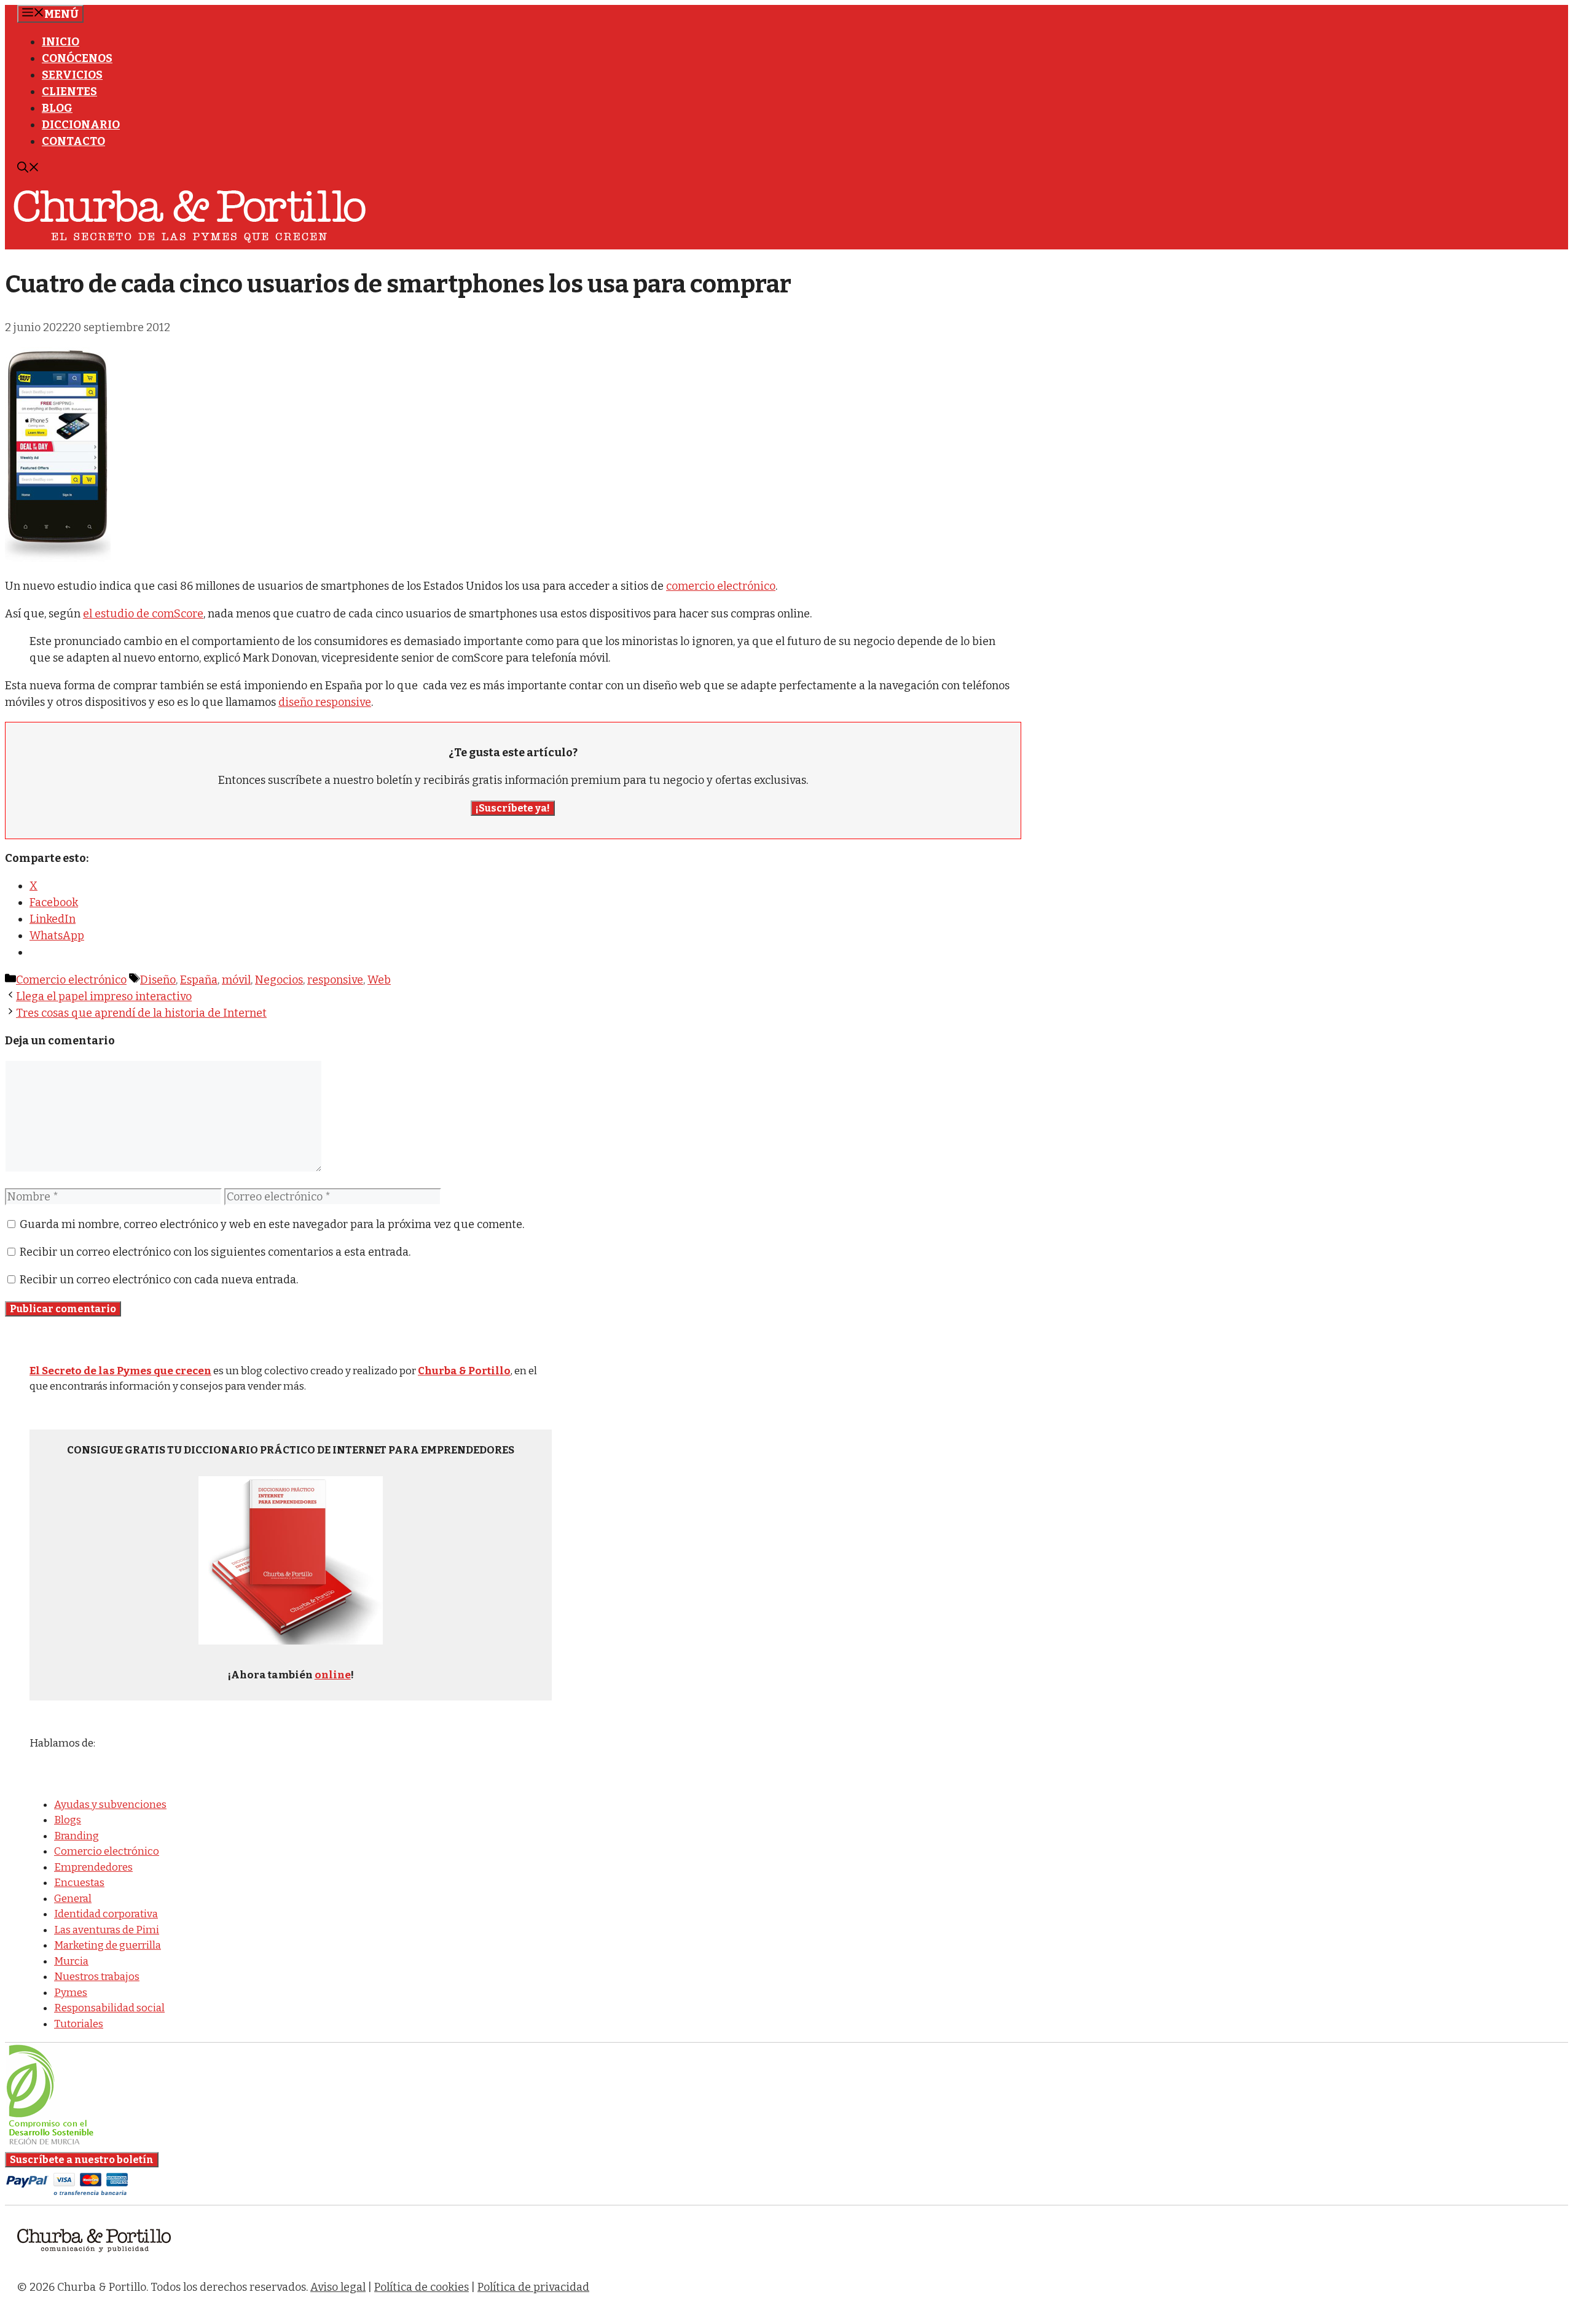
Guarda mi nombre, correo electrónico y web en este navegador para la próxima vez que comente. (272, 1224)
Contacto (73, 141)
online (333, 1675)
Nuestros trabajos (97, 1977)
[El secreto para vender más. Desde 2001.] (94, 2259)
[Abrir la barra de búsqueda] (28, 169)
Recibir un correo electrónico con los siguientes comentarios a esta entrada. (215, 1252)
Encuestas (79, 1883)
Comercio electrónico (71, 980)
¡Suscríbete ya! (513, 808)
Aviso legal (338, 2287)
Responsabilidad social (109, 2008)
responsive (335, 980)
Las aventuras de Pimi (107, 1930)
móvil (236, 980)
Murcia (71, 1961)
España (199, 980)
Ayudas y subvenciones (110, 1805)
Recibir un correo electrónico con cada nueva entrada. (159, 1280)
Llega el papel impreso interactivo (104, 996)
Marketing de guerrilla (108, 1945)
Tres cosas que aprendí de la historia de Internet (141, 1013)
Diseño (158, 980)
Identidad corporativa (106, 1914)
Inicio (61, 42)
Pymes (71, 1993)
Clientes (69, 92)
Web (379, 980)
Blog (57, 108)
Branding (76, 1836)
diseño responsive (325, 702)
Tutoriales (79, 2024)
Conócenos (77, 58)
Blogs (68, 1820)
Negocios (279, 980)
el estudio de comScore (143, 614)
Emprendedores (93, 1867)
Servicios (72, 75)
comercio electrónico (721, 586)
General (73, 1899)
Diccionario (81, 125)
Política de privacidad (533, 2287)
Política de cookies (422, 2287)
